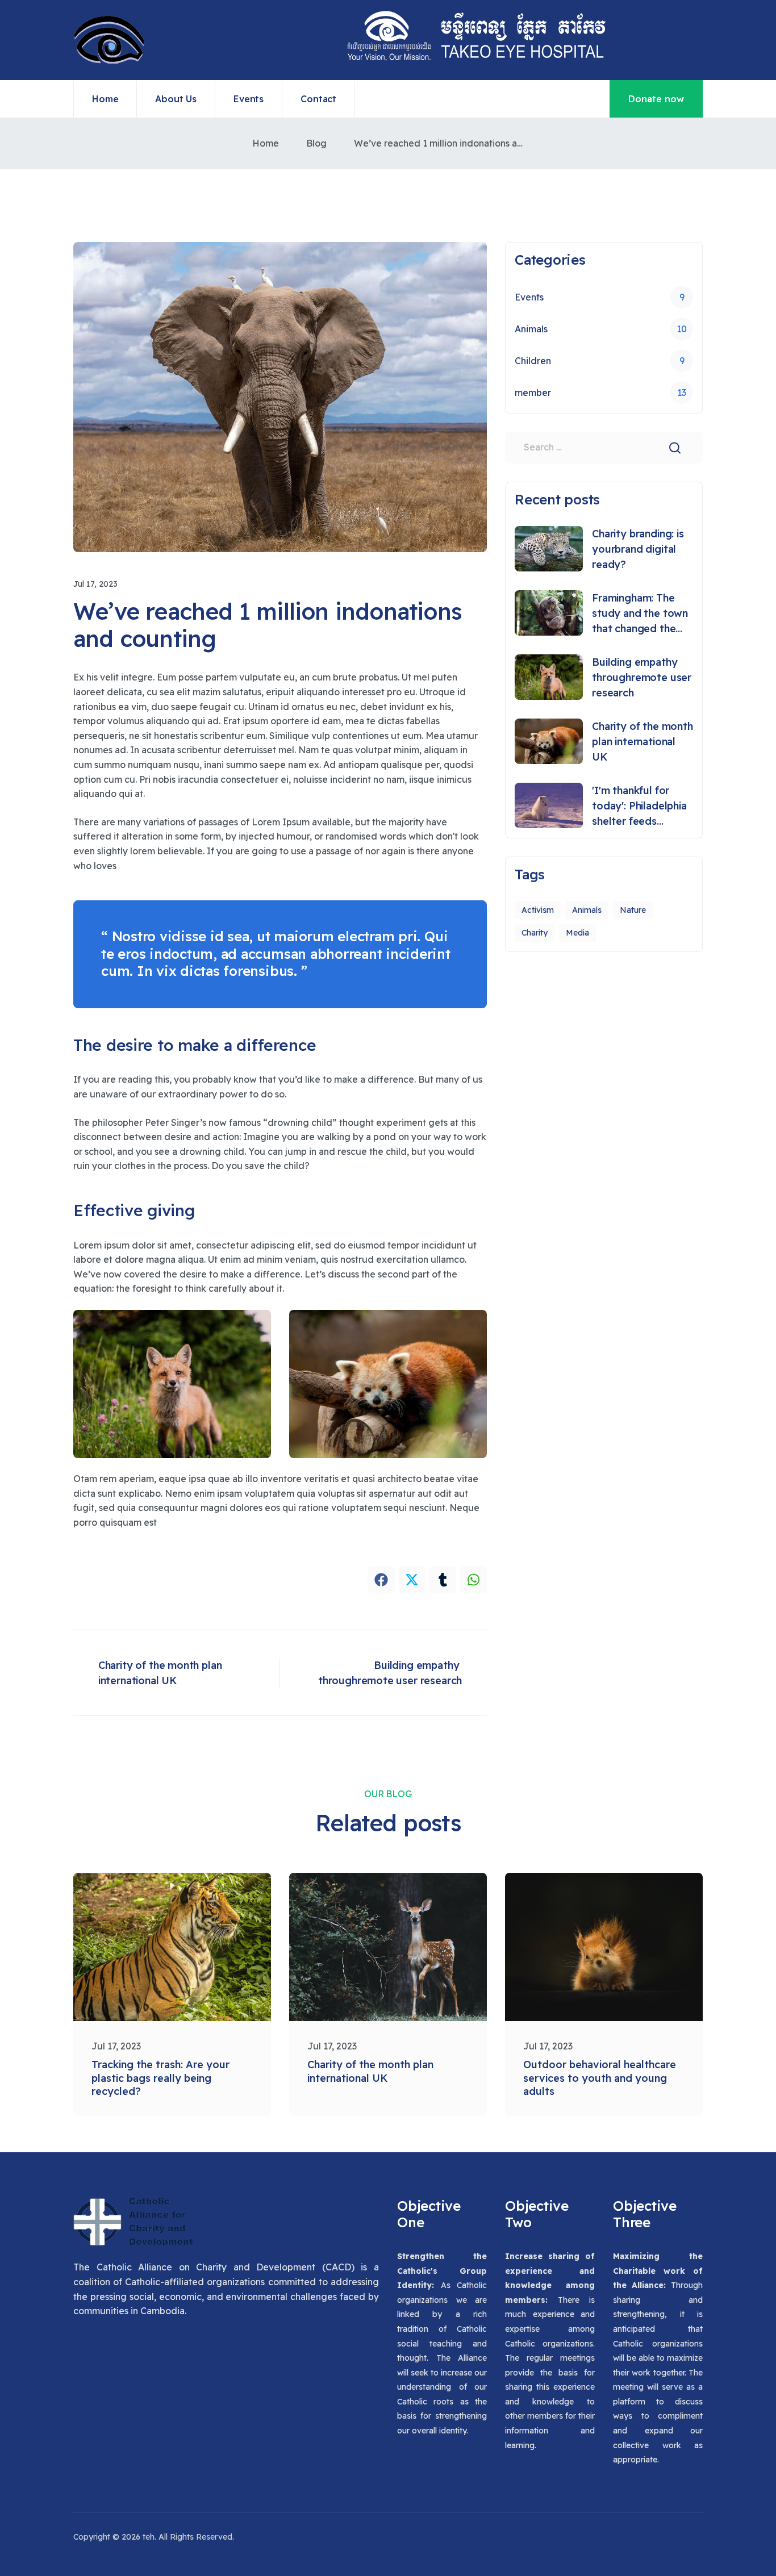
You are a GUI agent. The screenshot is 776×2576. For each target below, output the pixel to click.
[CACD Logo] (133, 2229)
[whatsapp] (473, 1580)
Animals (601, 329)
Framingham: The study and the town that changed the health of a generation (640, 614)
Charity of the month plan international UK (643, 742)
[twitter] (412, 1580)
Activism (538, 910)
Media (577, 933)
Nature (633, 910)
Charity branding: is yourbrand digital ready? (638, 549)
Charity (535, 933)
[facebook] (381, 1580)
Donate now (656, 99)
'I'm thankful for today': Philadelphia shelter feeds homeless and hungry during (639, 806)
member (600, 393)
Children (600, 361)
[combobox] (604, 448)
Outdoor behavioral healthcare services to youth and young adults (600, 2078)
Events (600, 297)
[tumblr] (443, 1580)
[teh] (109, 40)
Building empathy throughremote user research (642, 677)
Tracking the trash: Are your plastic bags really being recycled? (160, 2078)
